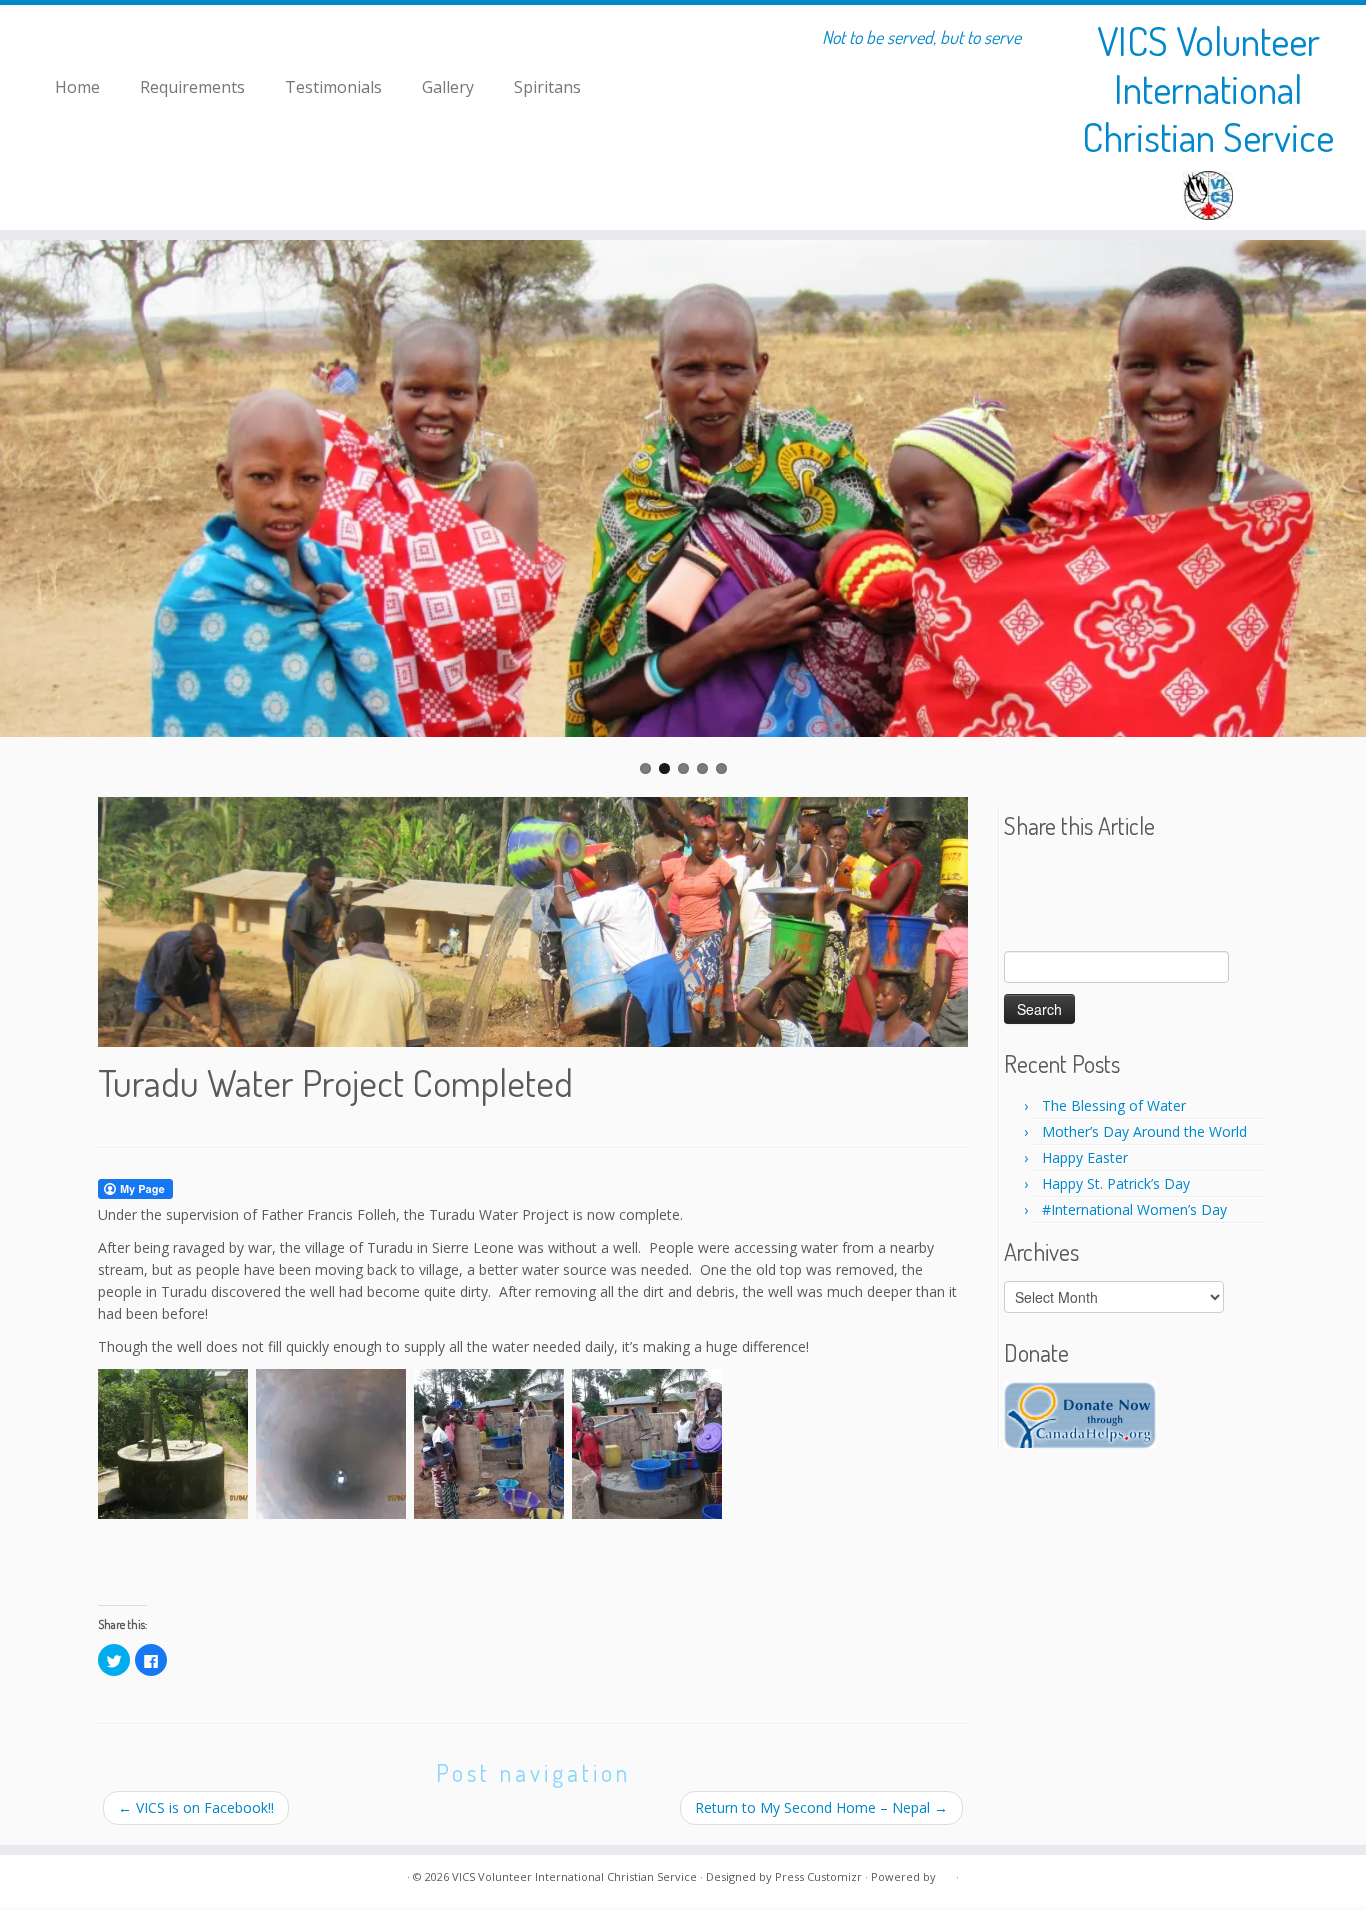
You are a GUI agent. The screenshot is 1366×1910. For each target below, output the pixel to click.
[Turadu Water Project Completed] (533, 922)
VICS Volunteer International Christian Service (1208, 88)
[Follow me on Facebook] (135, 1877)
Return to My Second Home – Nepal (821, 1807)
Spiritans (547, 87)
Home (77, 87)
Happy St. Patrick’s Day (1116, 1183)
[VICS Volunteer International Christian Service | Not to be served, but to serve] (1208, 195)
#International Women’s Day (1134, 1209)
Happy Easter (1085, 1157)
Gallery (448, 87)
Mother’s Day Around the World (1144, 1131)
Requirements (192, 87)
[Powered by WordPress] (946, 1873)
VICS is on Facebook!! (196, 1807)
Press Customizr (818, 1876)
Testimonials (333, 87)
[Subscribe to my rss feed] (110, 1877)
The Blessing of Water (1114, 1105)
